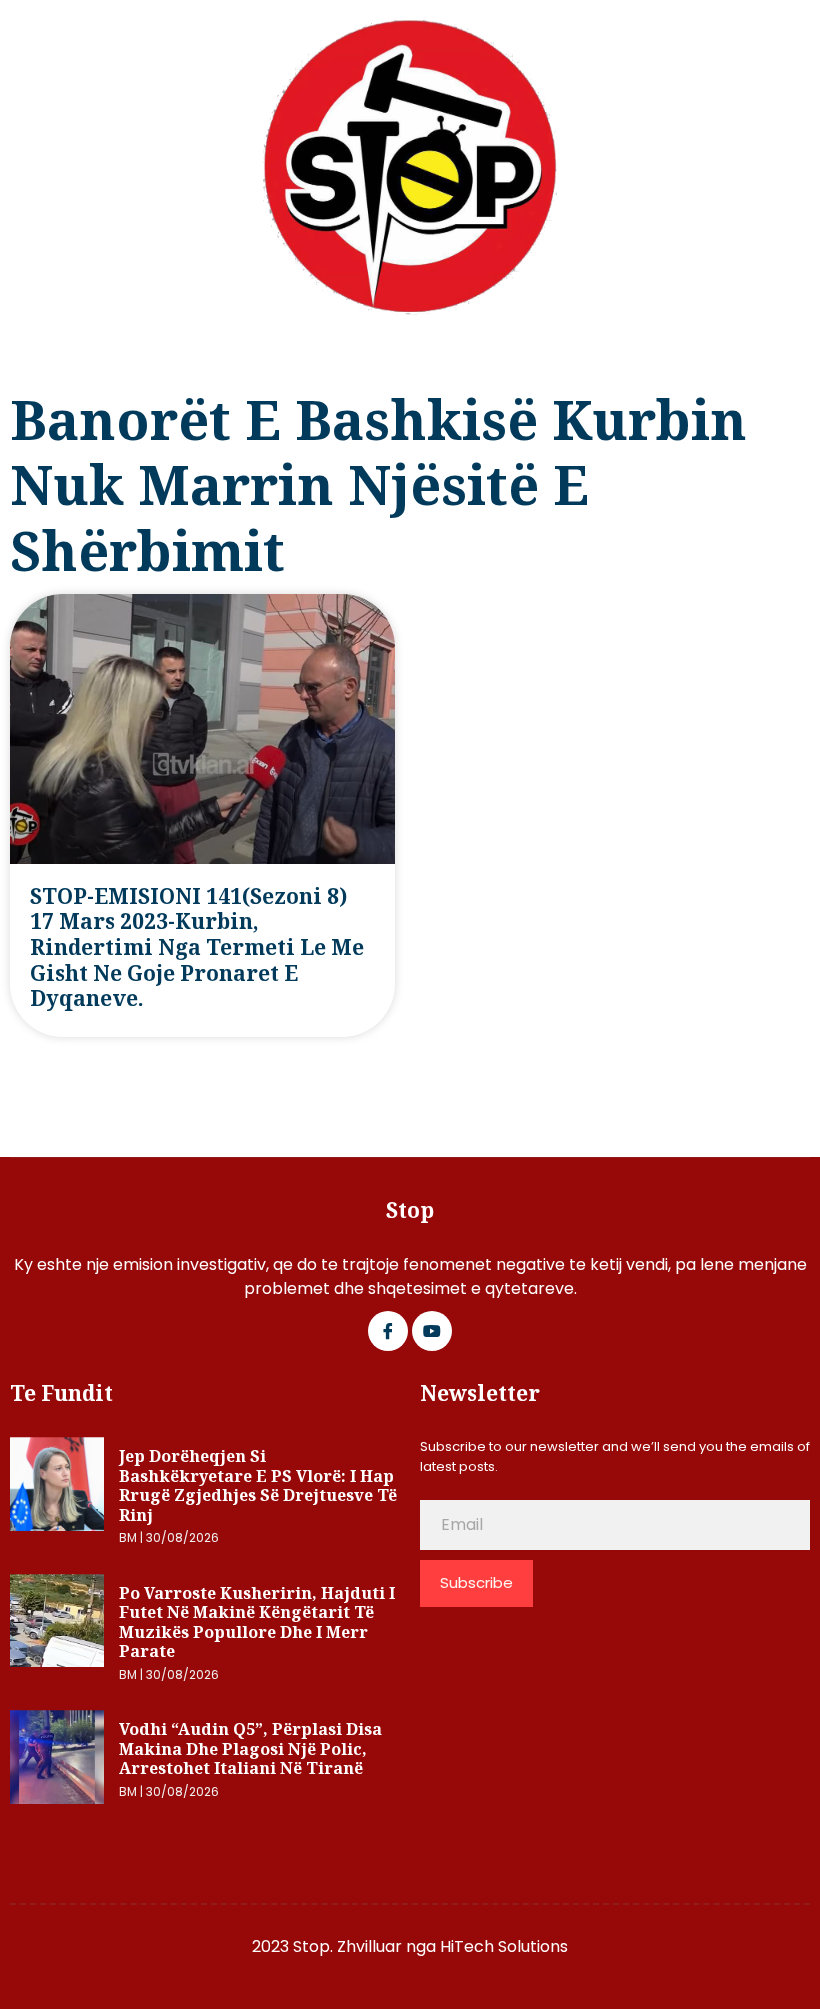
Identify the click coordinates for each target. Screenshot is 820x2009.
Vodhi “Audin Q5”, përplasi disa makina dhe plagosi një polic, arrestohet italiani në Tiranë (250, 1748)
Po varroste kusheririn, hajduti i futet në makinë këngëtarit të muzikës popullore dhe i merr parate (257, 1622)
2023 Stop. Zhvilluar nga (346, 1946)
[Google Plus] (432, 1331)
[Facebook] (388, 1331)
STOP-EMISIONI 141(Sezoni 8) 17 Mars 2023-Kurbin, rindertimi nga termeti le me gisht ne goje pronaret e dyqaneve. (197, 947)
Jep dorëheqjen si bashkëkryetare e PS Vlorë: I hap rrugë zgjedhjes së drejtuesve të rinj (258, 1485)
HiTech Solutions (504, 1946)
